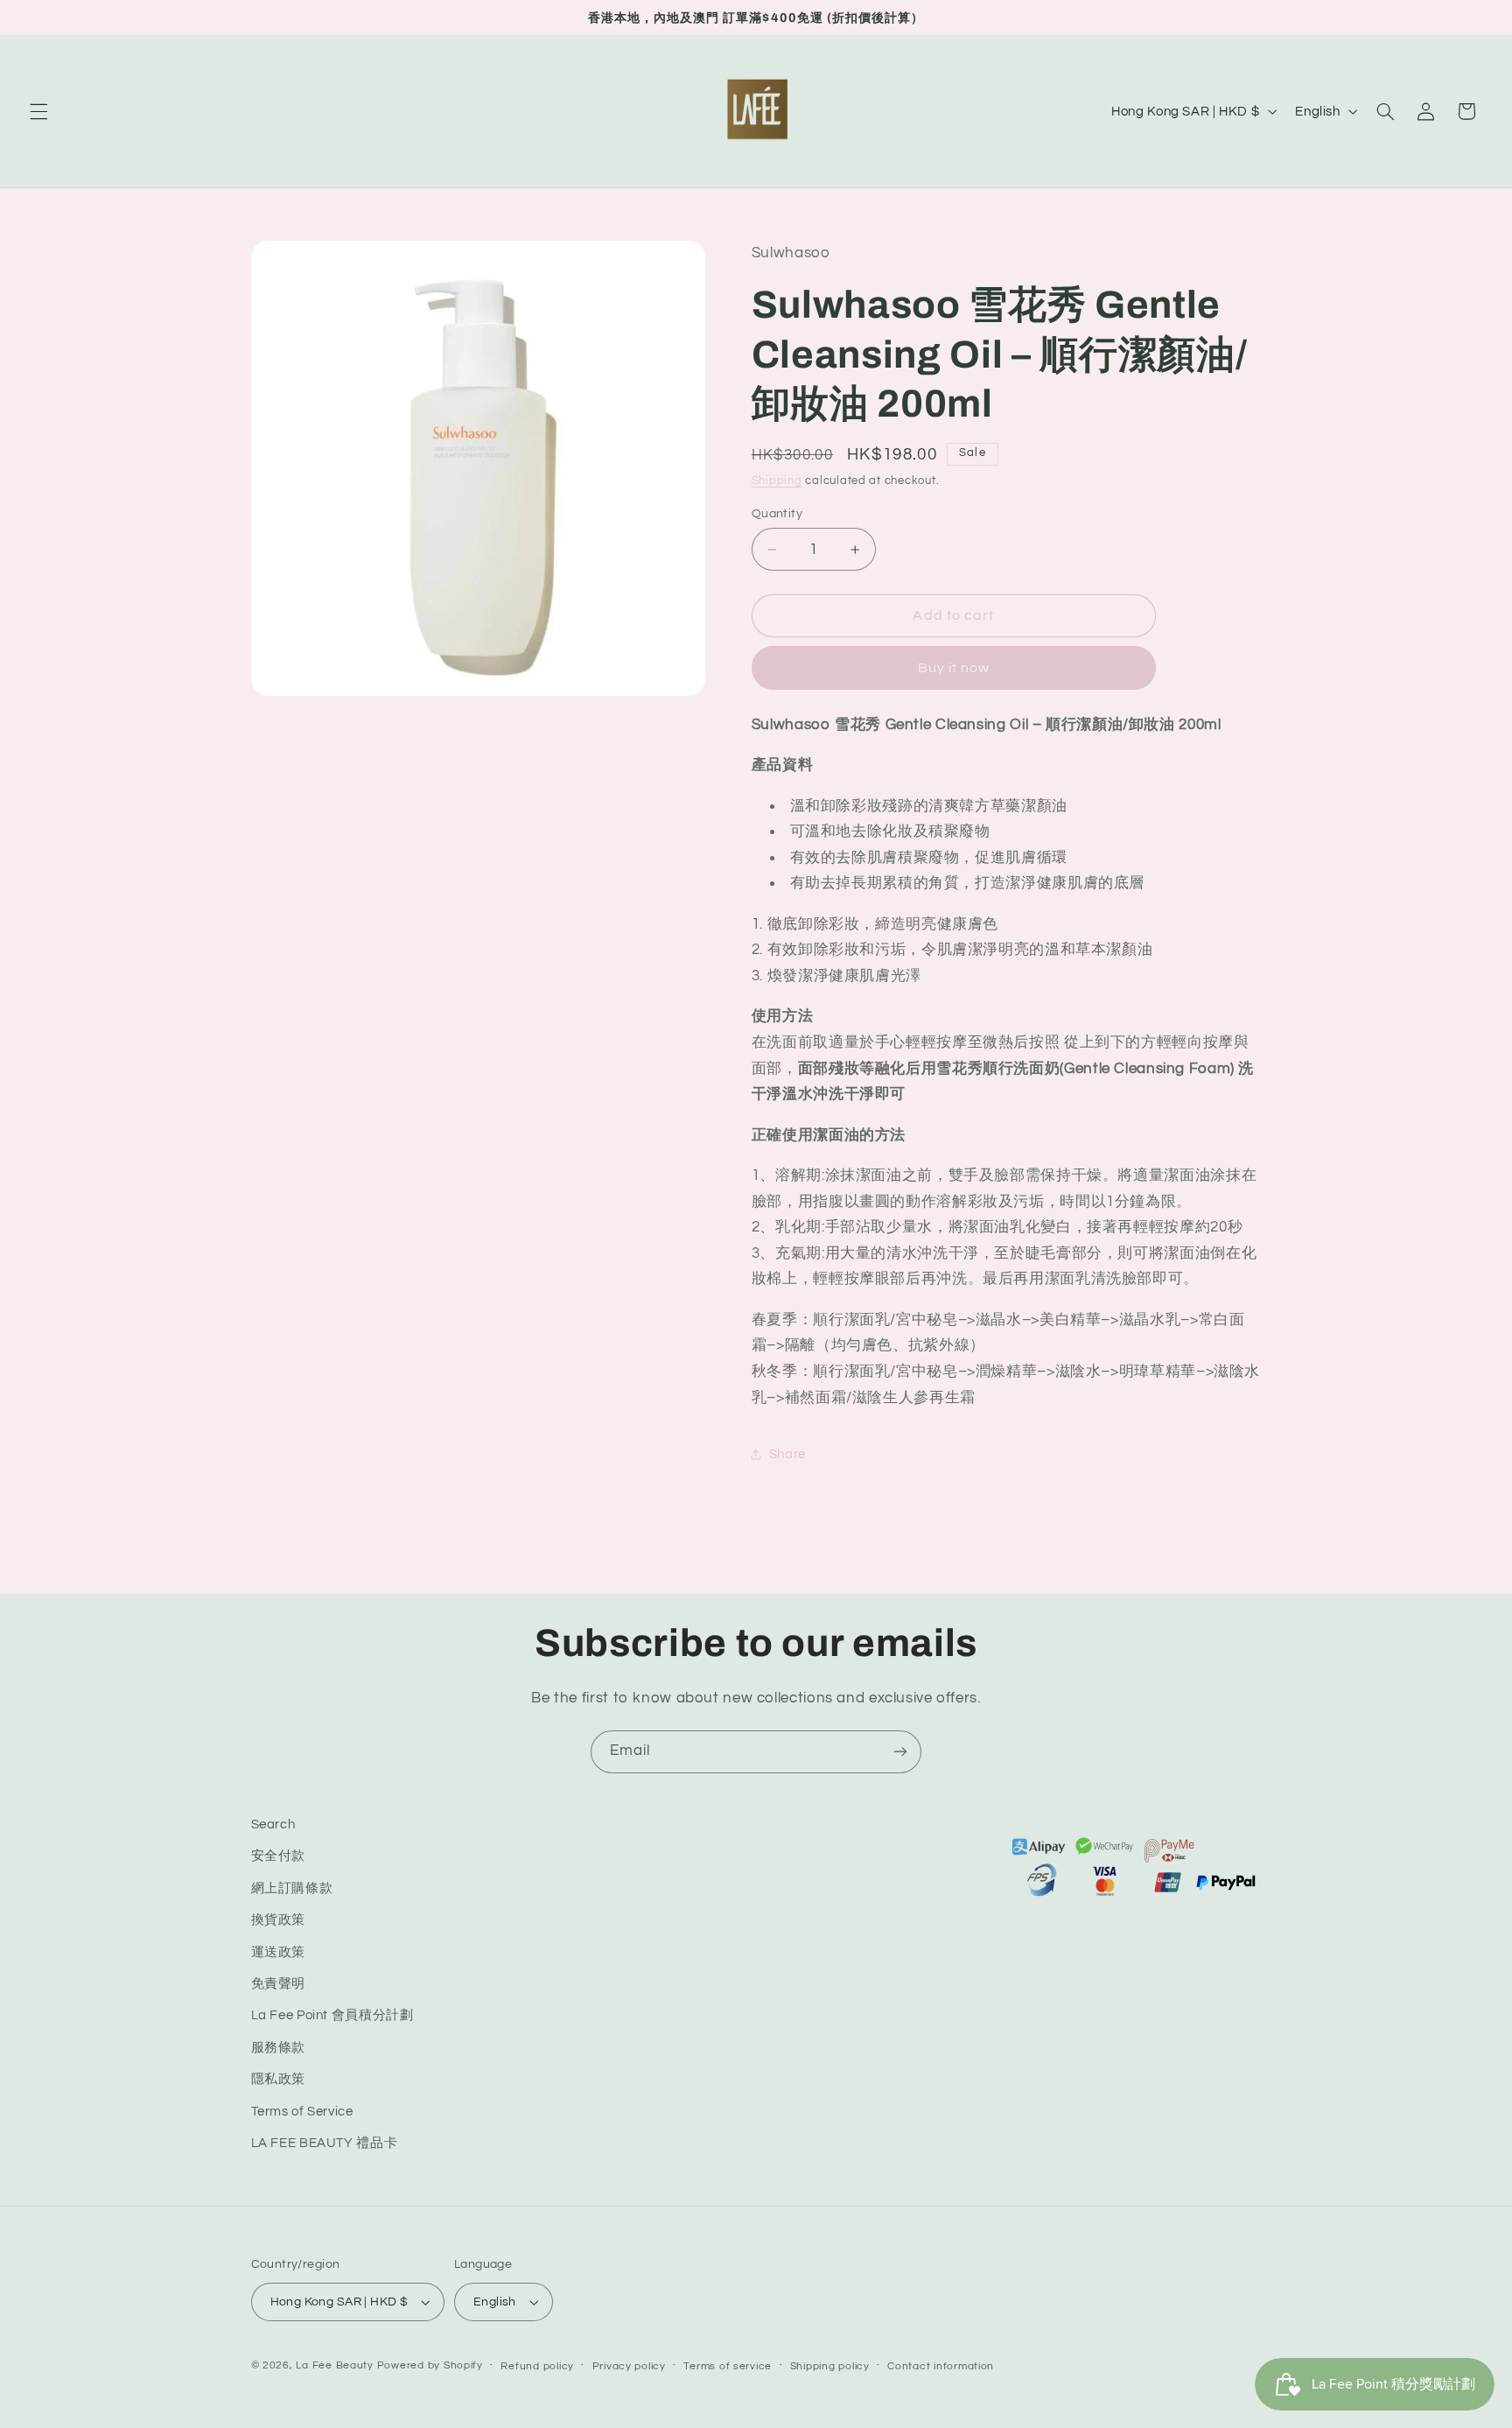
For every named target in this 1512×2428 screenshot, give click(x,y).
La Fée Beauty (335, 2365)
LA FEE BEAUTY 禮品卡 (325, 2143)
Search (273, 1825)
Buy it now (954, 668)
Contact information (941, 2366)
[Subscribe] (900, 1752)
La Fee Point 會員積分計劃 (332, 2016)
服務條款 (279, 2048)
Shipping (777, 481)
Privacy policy (629, 2366)
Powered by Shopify (430, 2365)
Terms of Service (302, 2112)
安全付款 (279, 1857)
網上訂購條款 (292, 1888)
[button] (38, 111)
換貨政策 (279, 1920)
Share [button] (787, 1454)
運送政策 (279, 1952)
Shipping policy (830, 2366)
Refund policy (537, 2366)
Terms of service (728, 2366)
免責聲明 (279, 1984)
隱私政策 (279, 2079)
